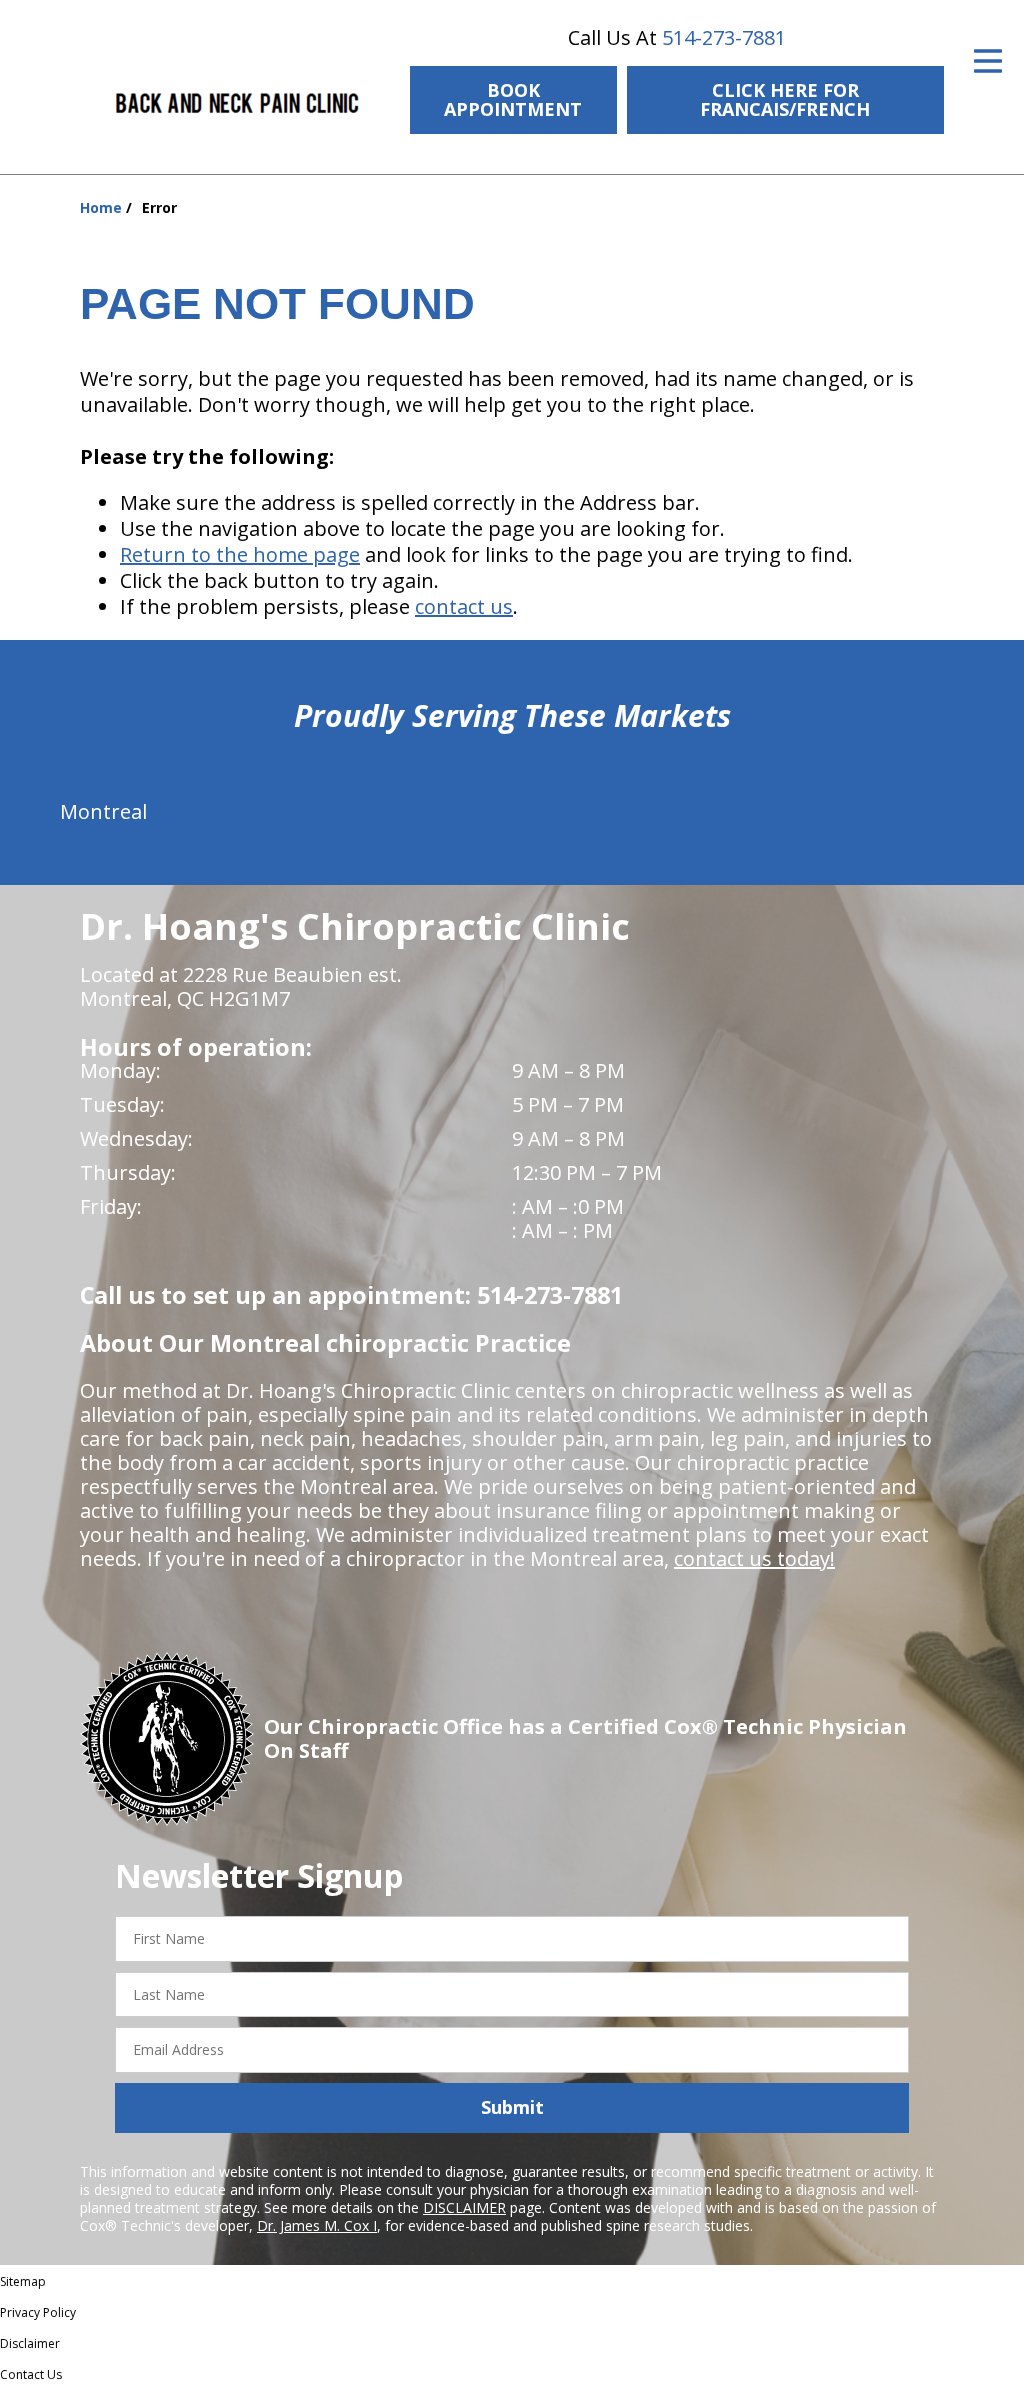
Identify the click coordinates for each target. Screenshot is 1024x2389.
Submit (512, 2107)
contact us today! (754, 1558)
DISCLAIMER (464, 2207)
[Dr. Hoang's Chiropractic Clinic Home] (237, 104)
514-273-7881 (724, 37)
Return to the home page (240, 554)
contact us (464, 606)
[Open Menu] (988, 61)
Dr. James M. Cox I (317, 2225)
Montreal (103, 811)
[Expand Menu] (352, 48)
